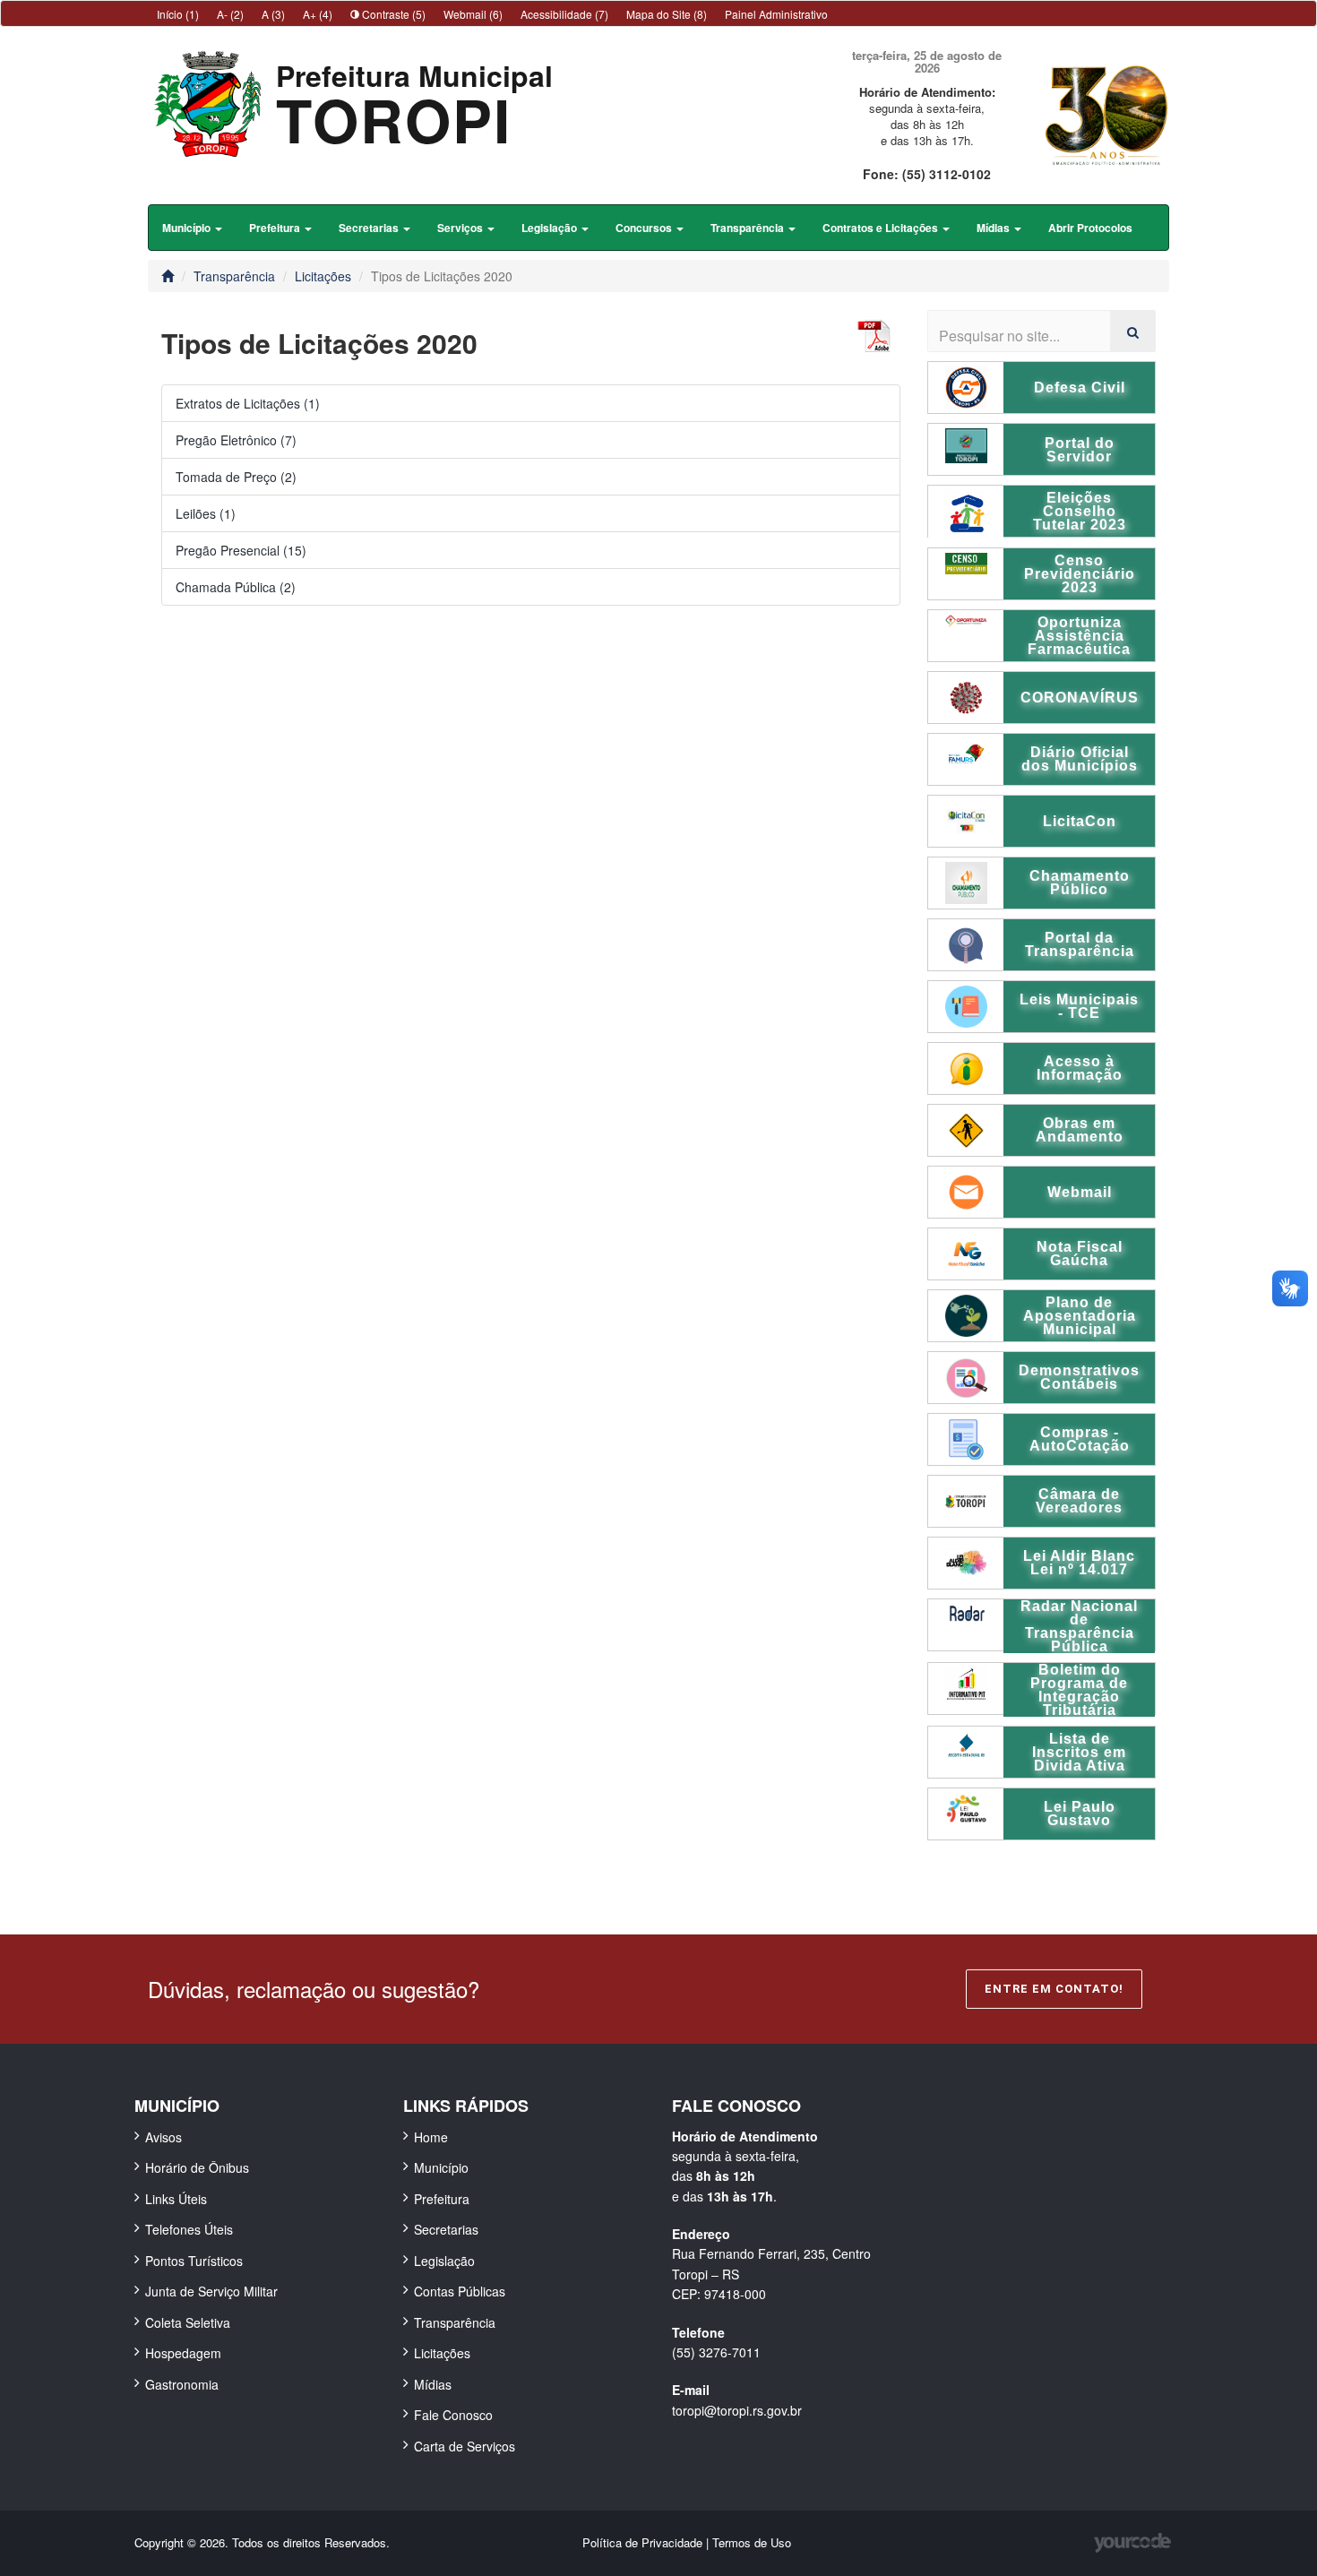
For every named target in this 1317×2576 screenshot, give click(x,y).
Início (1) (178, 14)
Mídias (433, 2384)
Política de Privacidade (644, 2542)
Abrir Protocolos (1090, 228)
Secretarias (446, 2229)
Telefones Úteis (189, 2229)
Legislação (444, 2261)
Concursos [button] (645, 228)
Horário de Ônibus (197, 2167)
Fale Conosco (453, 2415)
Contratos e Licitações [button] (882, 228)
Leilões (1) (206, 513)
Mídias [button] (994, 228)
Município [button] (188, 228)
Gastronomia (182, 2384)
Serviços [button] (461, 228)
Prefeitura (442, 2199)
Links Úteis (176, 2199)
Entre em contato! (1054, 1989)
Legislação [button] (551, 228)
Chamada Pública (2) (236, 587)
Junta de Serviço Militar (211, 2291)
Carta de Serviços (465, 2446)
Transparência (234, 276)
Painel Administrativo (776, 14)
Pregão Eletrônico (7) (236, 440)
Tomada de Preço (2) (236, 477)
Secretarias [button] (370, 228)
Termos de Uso (752, 2542)
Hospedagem (183, 2353)
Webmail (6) (473, 14)
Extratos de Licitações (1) (248, 403)
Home (431, 2137)
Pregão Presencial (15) (241, 550)
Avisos (164, 2137)
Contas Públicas (460, 2291)
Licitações (323, 276)
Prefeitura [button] (276, 228)
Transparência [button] (749, 228)
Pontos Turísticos (194, 2261)
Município (441, 2167)
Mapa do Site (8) (667, 14)
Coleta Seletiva (188, 2322)
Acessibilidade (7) (564, 14)
